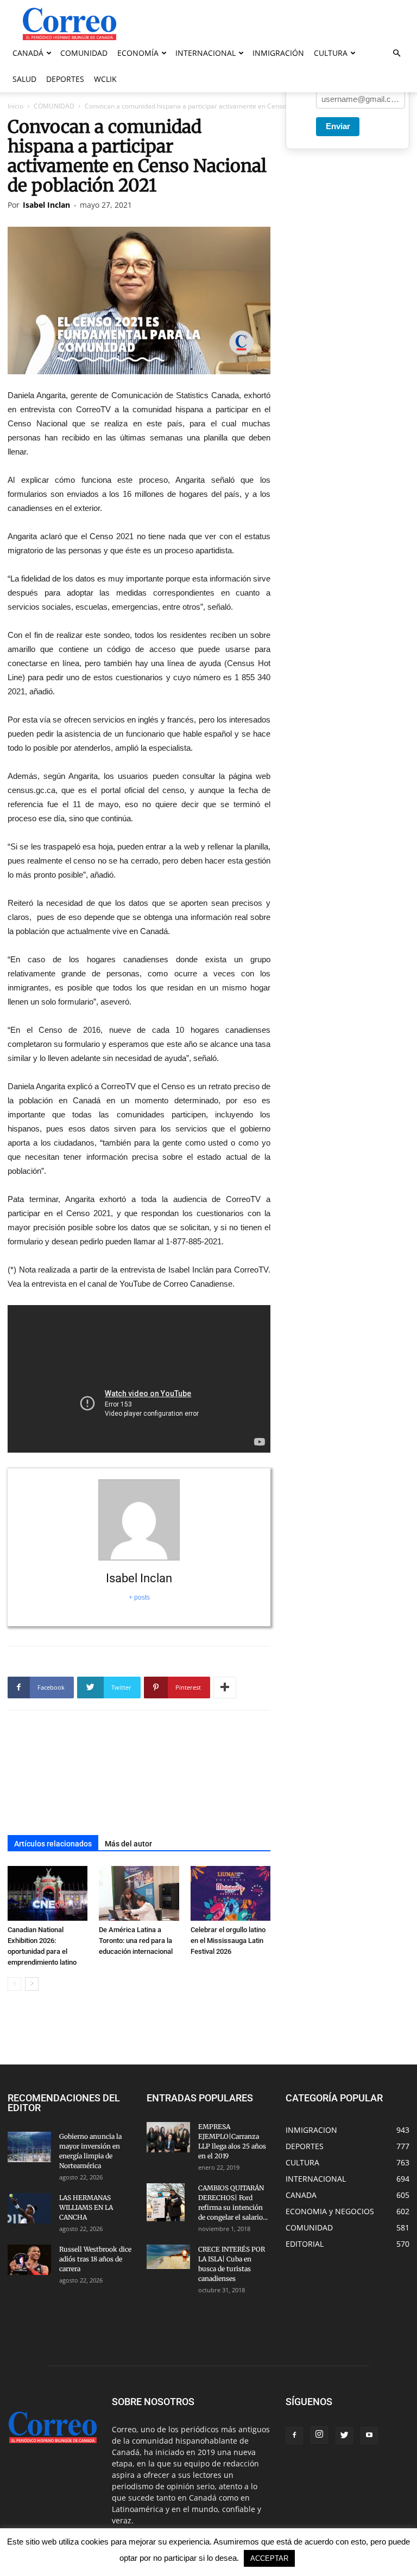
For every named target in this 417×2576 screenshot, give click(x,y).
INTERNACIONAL (206, 53)
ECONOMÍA (138, 53)
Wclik (105, 79)
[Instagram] (319, 2435)
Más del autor (128, 1844)
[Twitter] (344, 2436)
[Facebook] (294, 2436)
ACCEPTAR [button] (269, 2558)
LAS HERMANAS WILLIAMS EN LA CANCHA (86, 2207)
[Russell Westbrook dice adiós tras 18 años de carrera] (29, 2260)
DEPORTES (65, 79)
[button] (396, 53)
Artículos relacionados (53, 1844)
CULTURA (331, 53)
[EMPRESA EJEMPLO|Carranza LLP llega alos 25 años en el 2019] (168, 2137)
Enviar (338, 126)
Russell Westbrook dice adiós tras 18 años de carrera (95, 2259)
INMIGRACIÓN (278, 53)
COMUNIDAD (84, 53)
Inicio (15, 106)
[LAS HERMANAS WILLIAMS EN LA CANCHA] (29, 2208)
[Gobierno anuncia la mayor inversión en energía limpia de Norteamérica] (29, 2147)
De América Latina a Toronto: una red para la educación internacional (136, 1941)
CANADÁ (28, 53)
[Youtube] (369, 2436)
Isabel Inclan (46, 205)
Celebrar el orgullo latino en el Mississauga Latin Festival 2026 (228, 1941)
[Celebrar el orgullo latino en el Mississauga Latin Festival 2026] (230, 1893)
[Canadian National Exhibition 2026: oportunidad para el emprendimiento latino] (48, 1893)
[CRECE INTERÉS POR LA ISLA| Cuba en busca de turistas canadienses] (168, 2257)
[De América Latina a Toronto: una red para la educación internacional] (139, 1893)
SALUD (24, 79)
